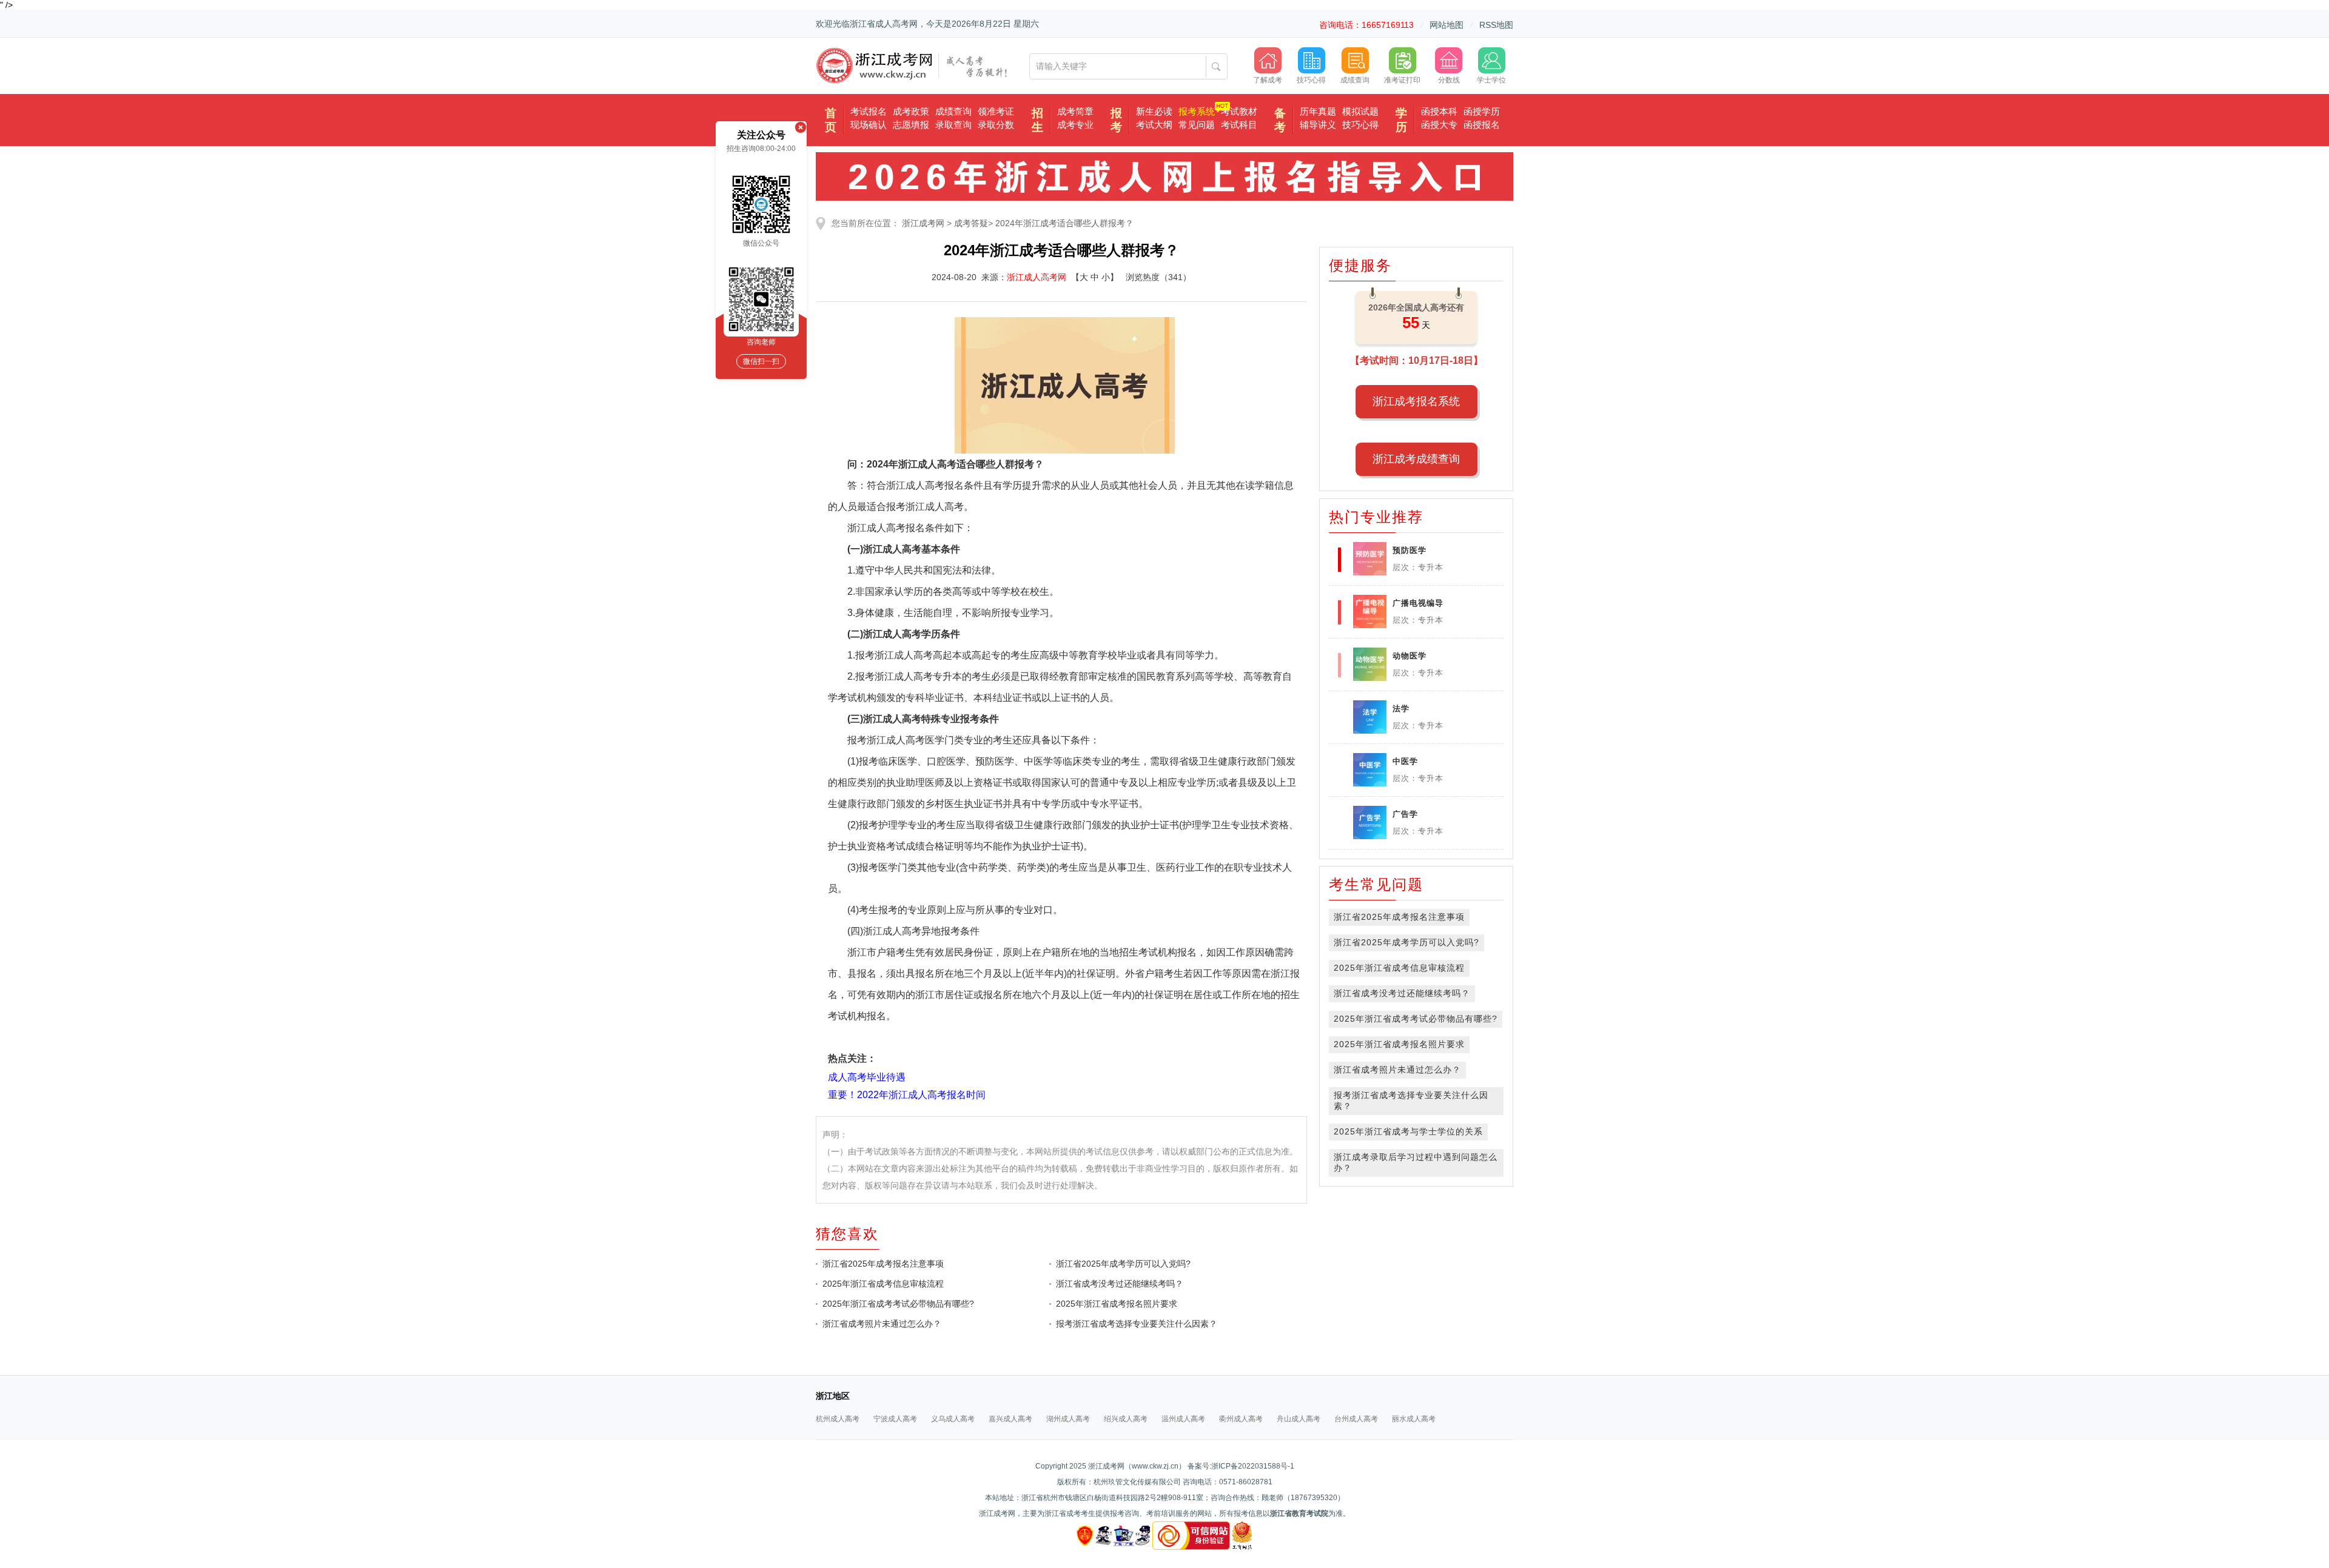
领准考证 (996, 111)
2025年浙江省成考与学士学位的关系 (1408, 1131)
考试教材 (1239, 111)
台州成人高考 (1356, 1419)
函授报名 (1482, 125)
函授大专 (1439, 125)
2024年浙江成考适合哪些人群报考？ (1064, 223)
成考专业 (1075, 125)
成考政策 (911, 111)
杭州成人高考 (838, 1419)
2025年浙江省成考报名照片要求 (1117, 1304)
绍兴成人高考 (1126, 1419)
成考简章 (1075, 111)
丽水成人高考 (1414, 1419)
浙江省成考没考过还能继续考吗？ (1120, 1284)
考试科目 (1239, 125)
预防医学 (1410, 550)
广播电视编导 (1418, 603)
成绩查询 (953, 111)
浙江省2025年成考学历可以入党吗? (1123, 1264)
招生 (1037, 120)
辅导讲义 (1318, 125)
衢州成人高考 (1241, 1419)
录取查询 (953, 125)
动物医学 (1410, 656)
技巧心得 (1360, 125)
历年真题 (1318, 111)
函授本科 (1439, 111)
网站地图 (1447, 25)
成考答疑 (971, 223)
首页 (831, 120)
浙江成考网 (923, 223)
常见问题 (1197, 125)
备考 (1280, 120)
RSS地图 (1496, 25)
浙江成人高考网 (1037, 277)
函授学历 (1482, 111)
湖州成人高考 (1068, 1419)
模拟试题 (1360, 111)
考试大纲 (1154, 125)
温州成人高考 (1183, 1419)
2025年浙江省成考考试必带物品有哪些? (898, 1304)
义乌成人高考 (953, 1419)
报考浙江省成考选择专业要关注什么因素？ (1137, 1324)
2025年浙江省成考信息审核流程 (883, 1284)
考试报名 (869, 111)
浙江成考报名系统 (1416, 401)
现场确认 (869, 125)
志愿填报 (911, 125)
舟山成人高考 (1299, 1419)
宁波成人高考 (895, 1419)
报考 (1116, 120)
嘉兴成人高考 (1010, 1419)
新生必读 (1154, 111)
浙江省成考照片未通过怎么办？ (882, 1324)
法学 (1401, 709)
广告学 (1405, 814)
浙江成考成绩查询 (1416, 459)
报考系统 (1197, 111)
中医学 (1405, 761)
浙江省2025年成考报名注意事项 (883, 1264)
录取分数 (996, 125)
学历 (1401, 120)
